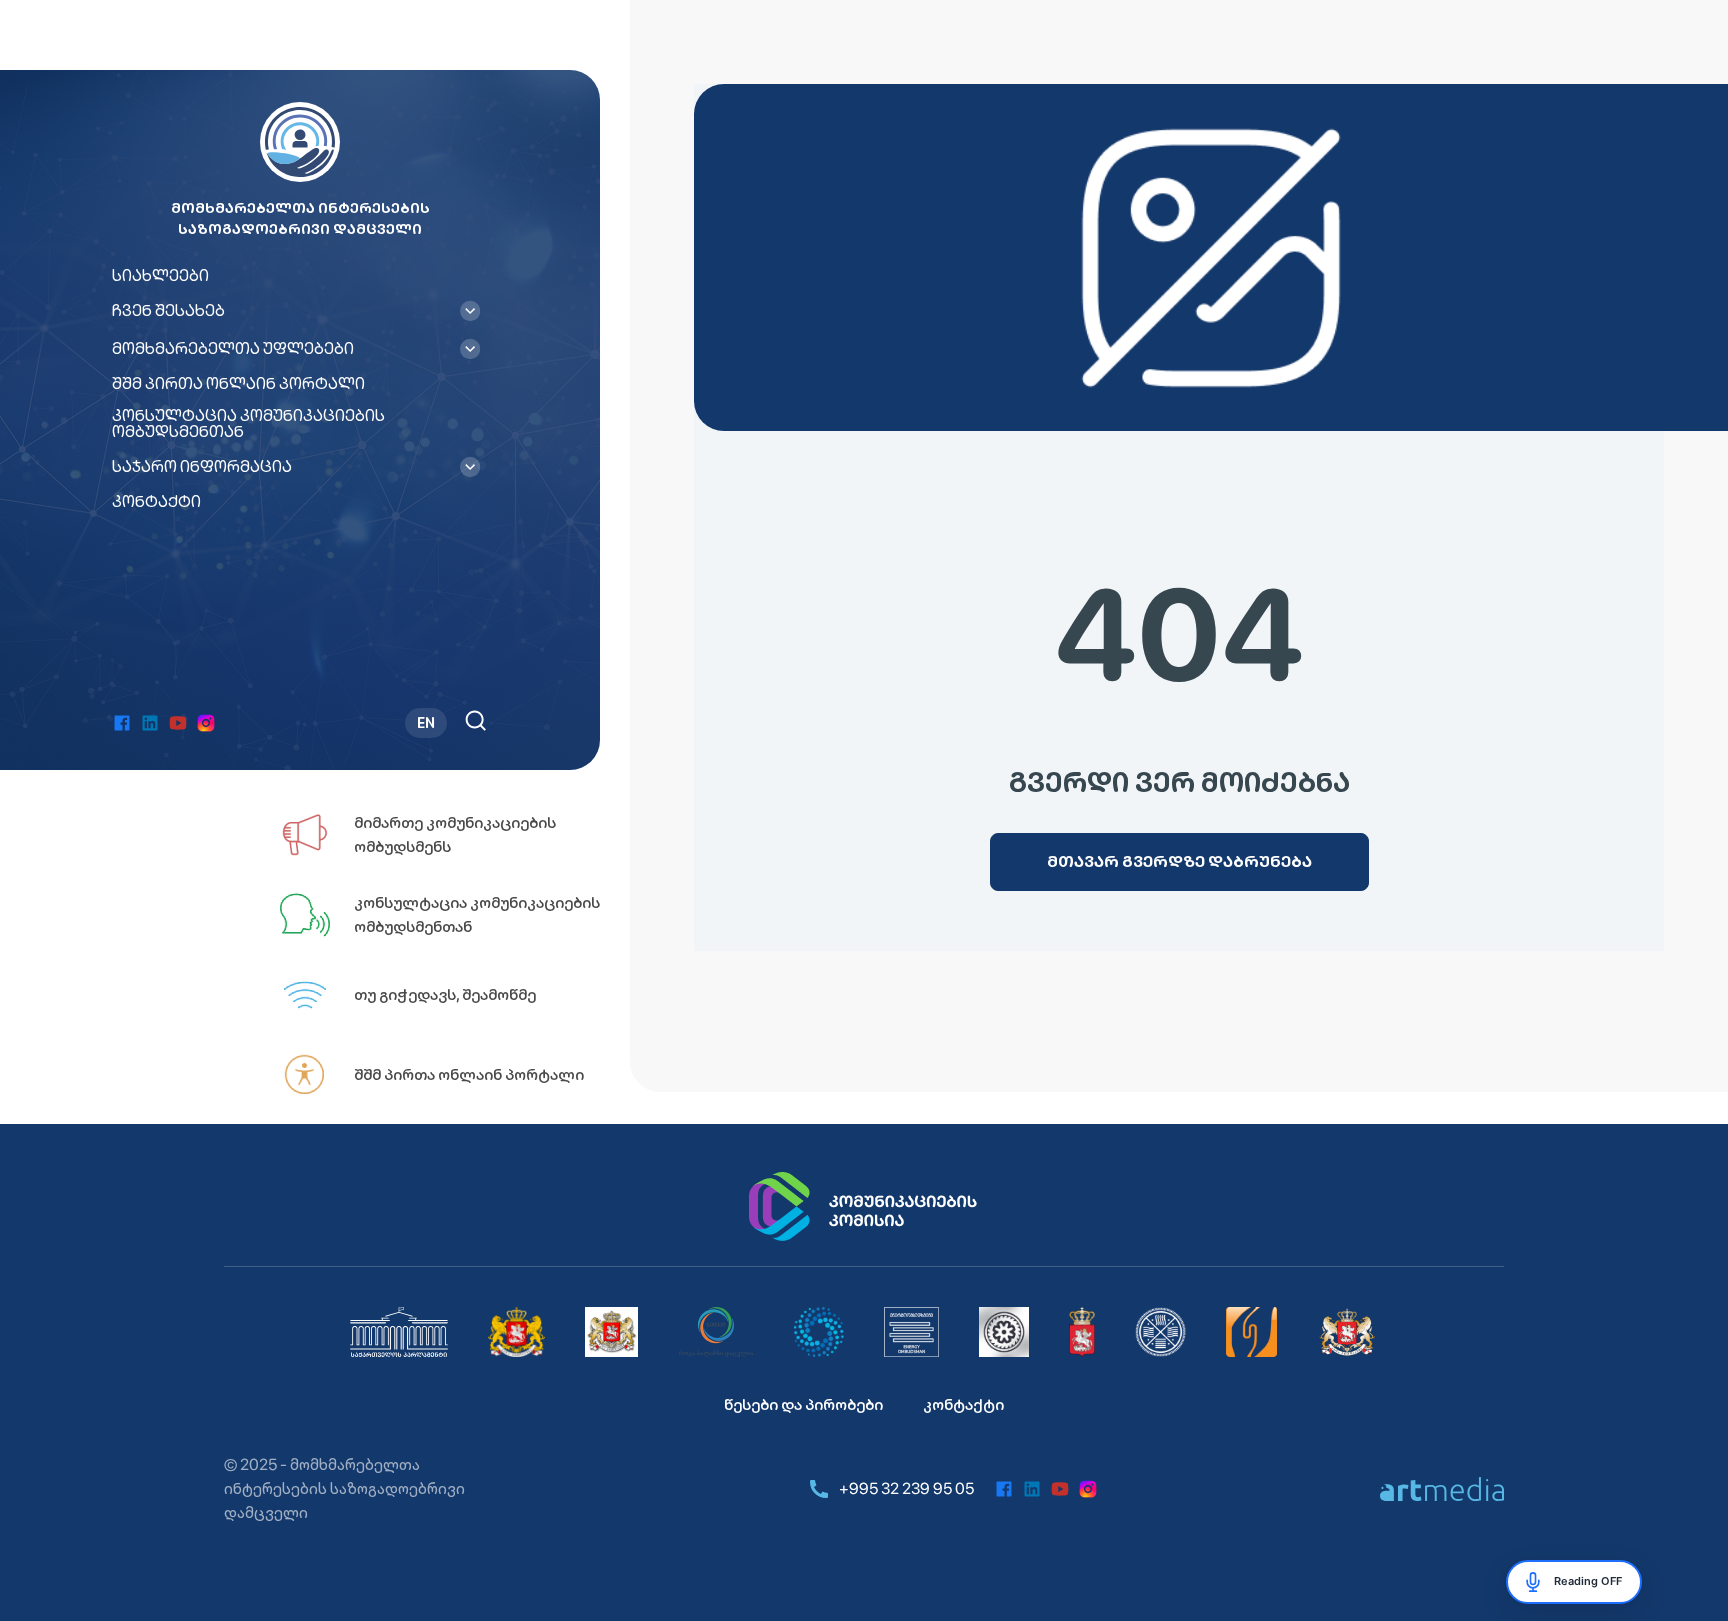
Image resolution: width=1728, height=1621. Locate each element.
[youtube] (178, 723)
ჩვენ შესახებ (168, 311)
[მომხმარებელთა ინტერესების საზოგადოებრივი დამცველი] (911, 1332)
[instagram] (206, 723)
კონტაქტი (156, 502)
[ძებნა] (475, 720)
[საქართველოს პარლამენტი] (399, 1332)
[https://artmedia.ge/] (1442, 1489)
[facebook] (122, 723)
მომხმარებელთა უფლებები (233, 349)
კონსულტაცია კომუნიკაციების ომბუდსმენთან (248, 424)
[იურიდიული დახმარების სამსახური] (1252, 1332)
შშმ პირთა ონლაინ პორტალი (238, 384)
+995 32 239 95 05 (906, 1488)
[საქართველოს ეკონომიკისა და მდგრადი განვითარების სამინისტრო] (1347, 1332)
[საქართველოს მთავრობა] (516, 1332)
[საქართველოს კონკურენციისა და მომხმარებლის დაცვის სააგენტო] (819, 1332)
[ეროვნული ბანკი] (1004, 1332)
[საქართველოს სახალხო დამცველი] (611, 1332)
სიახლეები (160, 276)
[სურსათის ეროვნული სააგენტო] (1082, 1332)
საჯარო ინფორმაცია (202, 467)
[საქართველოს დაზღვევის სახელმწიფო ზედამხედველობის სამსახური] (1160, 1332)
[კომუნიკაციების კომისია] (864, 1207)
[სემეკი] (716, 1332)
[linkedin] (150, 723)
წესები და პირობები (803, 1405)
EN (426, 723)
